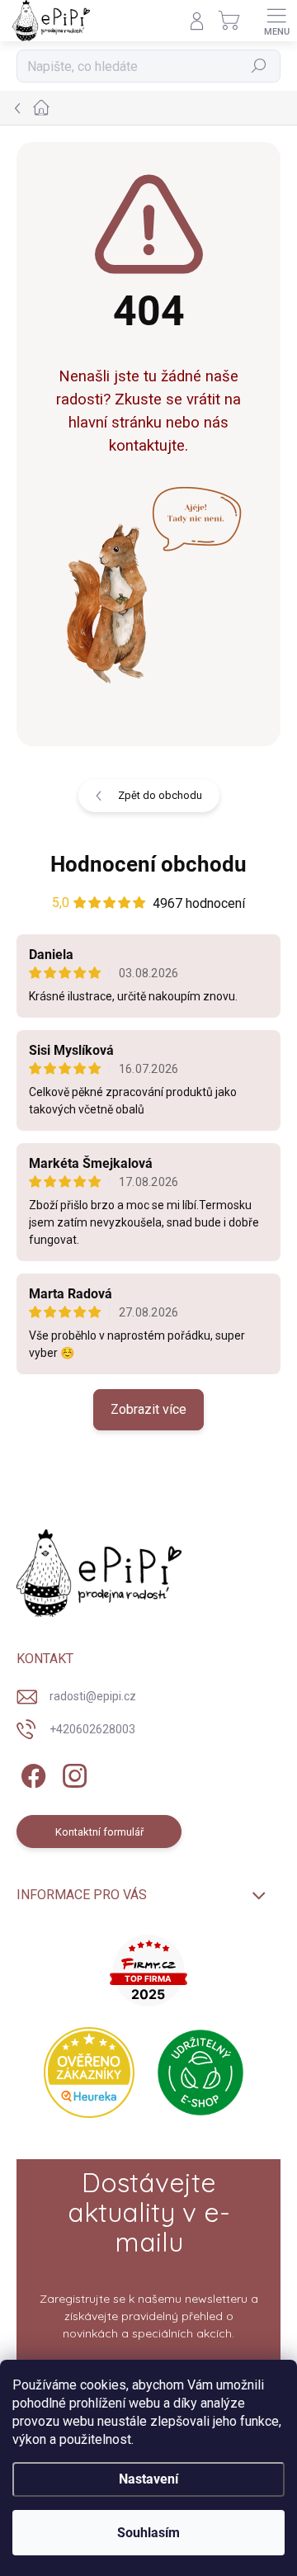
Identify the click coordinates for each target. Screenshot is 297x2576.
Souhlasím (148, 2533)
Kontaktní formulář (99, 1832)
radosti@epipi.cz (93, 1696)
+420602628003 (92, 1729)
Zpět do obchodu (160, 795)
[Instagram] (72, 1773)
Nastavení (148, 2479)
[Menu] (276, 21)
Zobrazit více (148, 1409)
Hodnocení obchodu (148, 864)
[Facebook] (31, 1773)
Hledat (259, 66)
